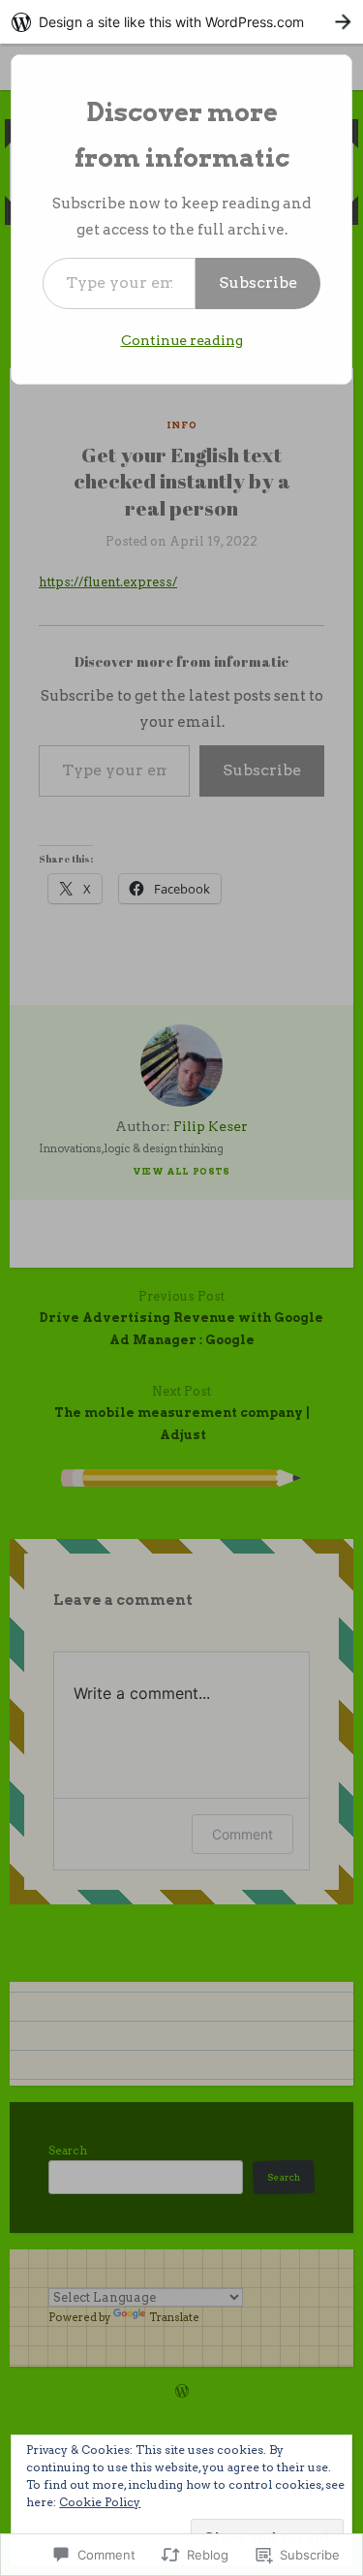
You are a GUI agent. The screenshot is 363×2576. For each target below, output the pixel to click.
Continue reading (182, 340)
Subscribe (258, 283)
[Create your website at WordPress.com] (181, 22)
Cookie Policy (100, 2502)
